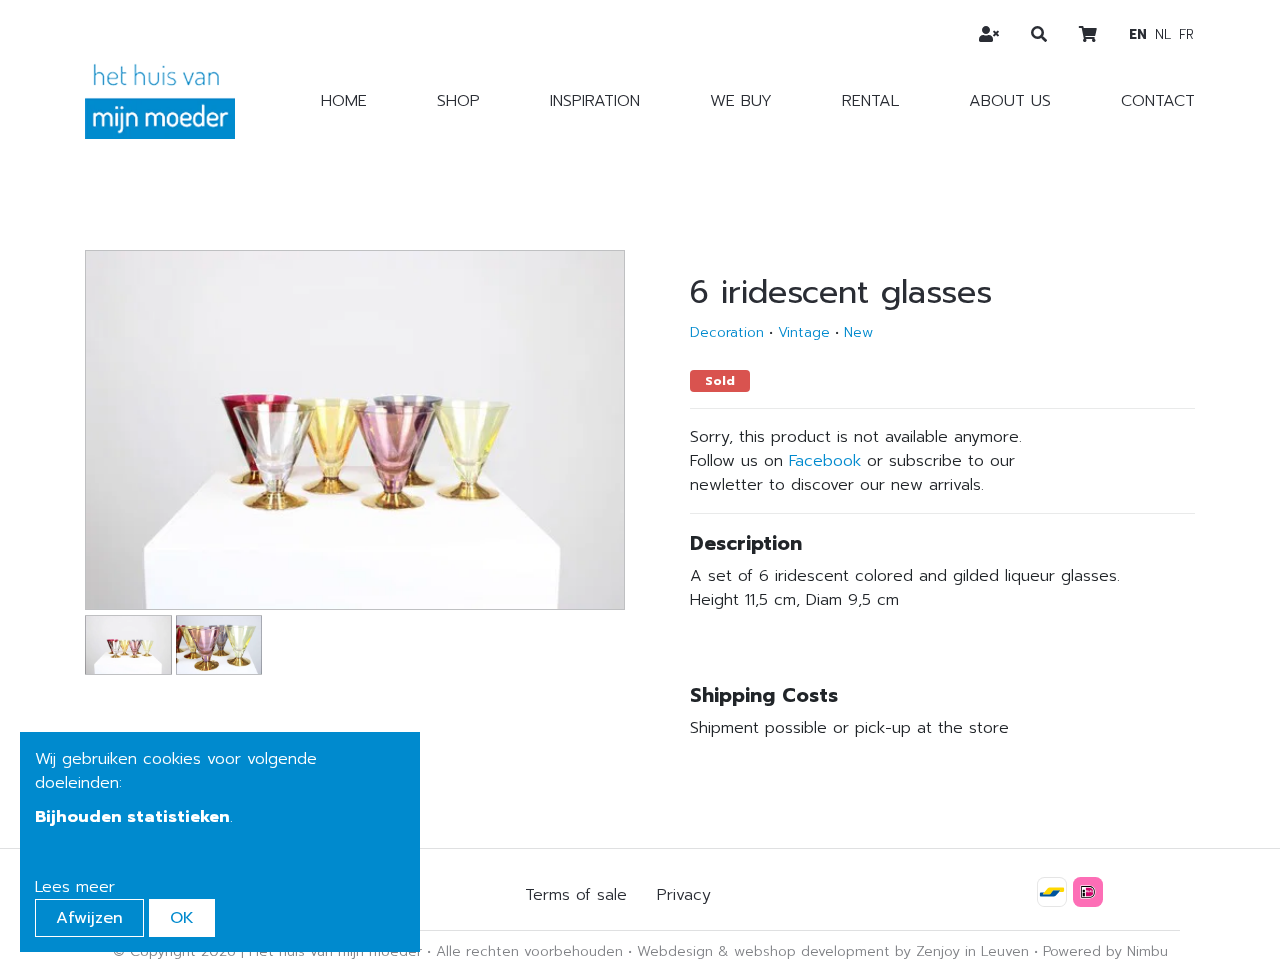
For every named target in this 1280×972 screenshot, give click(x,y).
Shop (458, 101)
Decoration (727, 332)
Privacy (684, 895)
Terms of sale (576, 895)
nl (1163, 34)
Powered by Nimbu (1105, 951)
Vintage (804, 332)
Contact (1158, 101)
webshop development (812, 951)
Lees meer (75, 887)
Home (344, 101)
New (858, 332)
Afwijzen (89, 918)
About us (1010, 101)
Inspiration (595, 101)
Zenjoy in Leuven (972, 951)
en (1138, 34)
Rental (870, 101)
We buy (741, 101)
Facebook (825, 461)
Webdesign (675, 951)
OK (182, 918)
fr (1186, 34)
